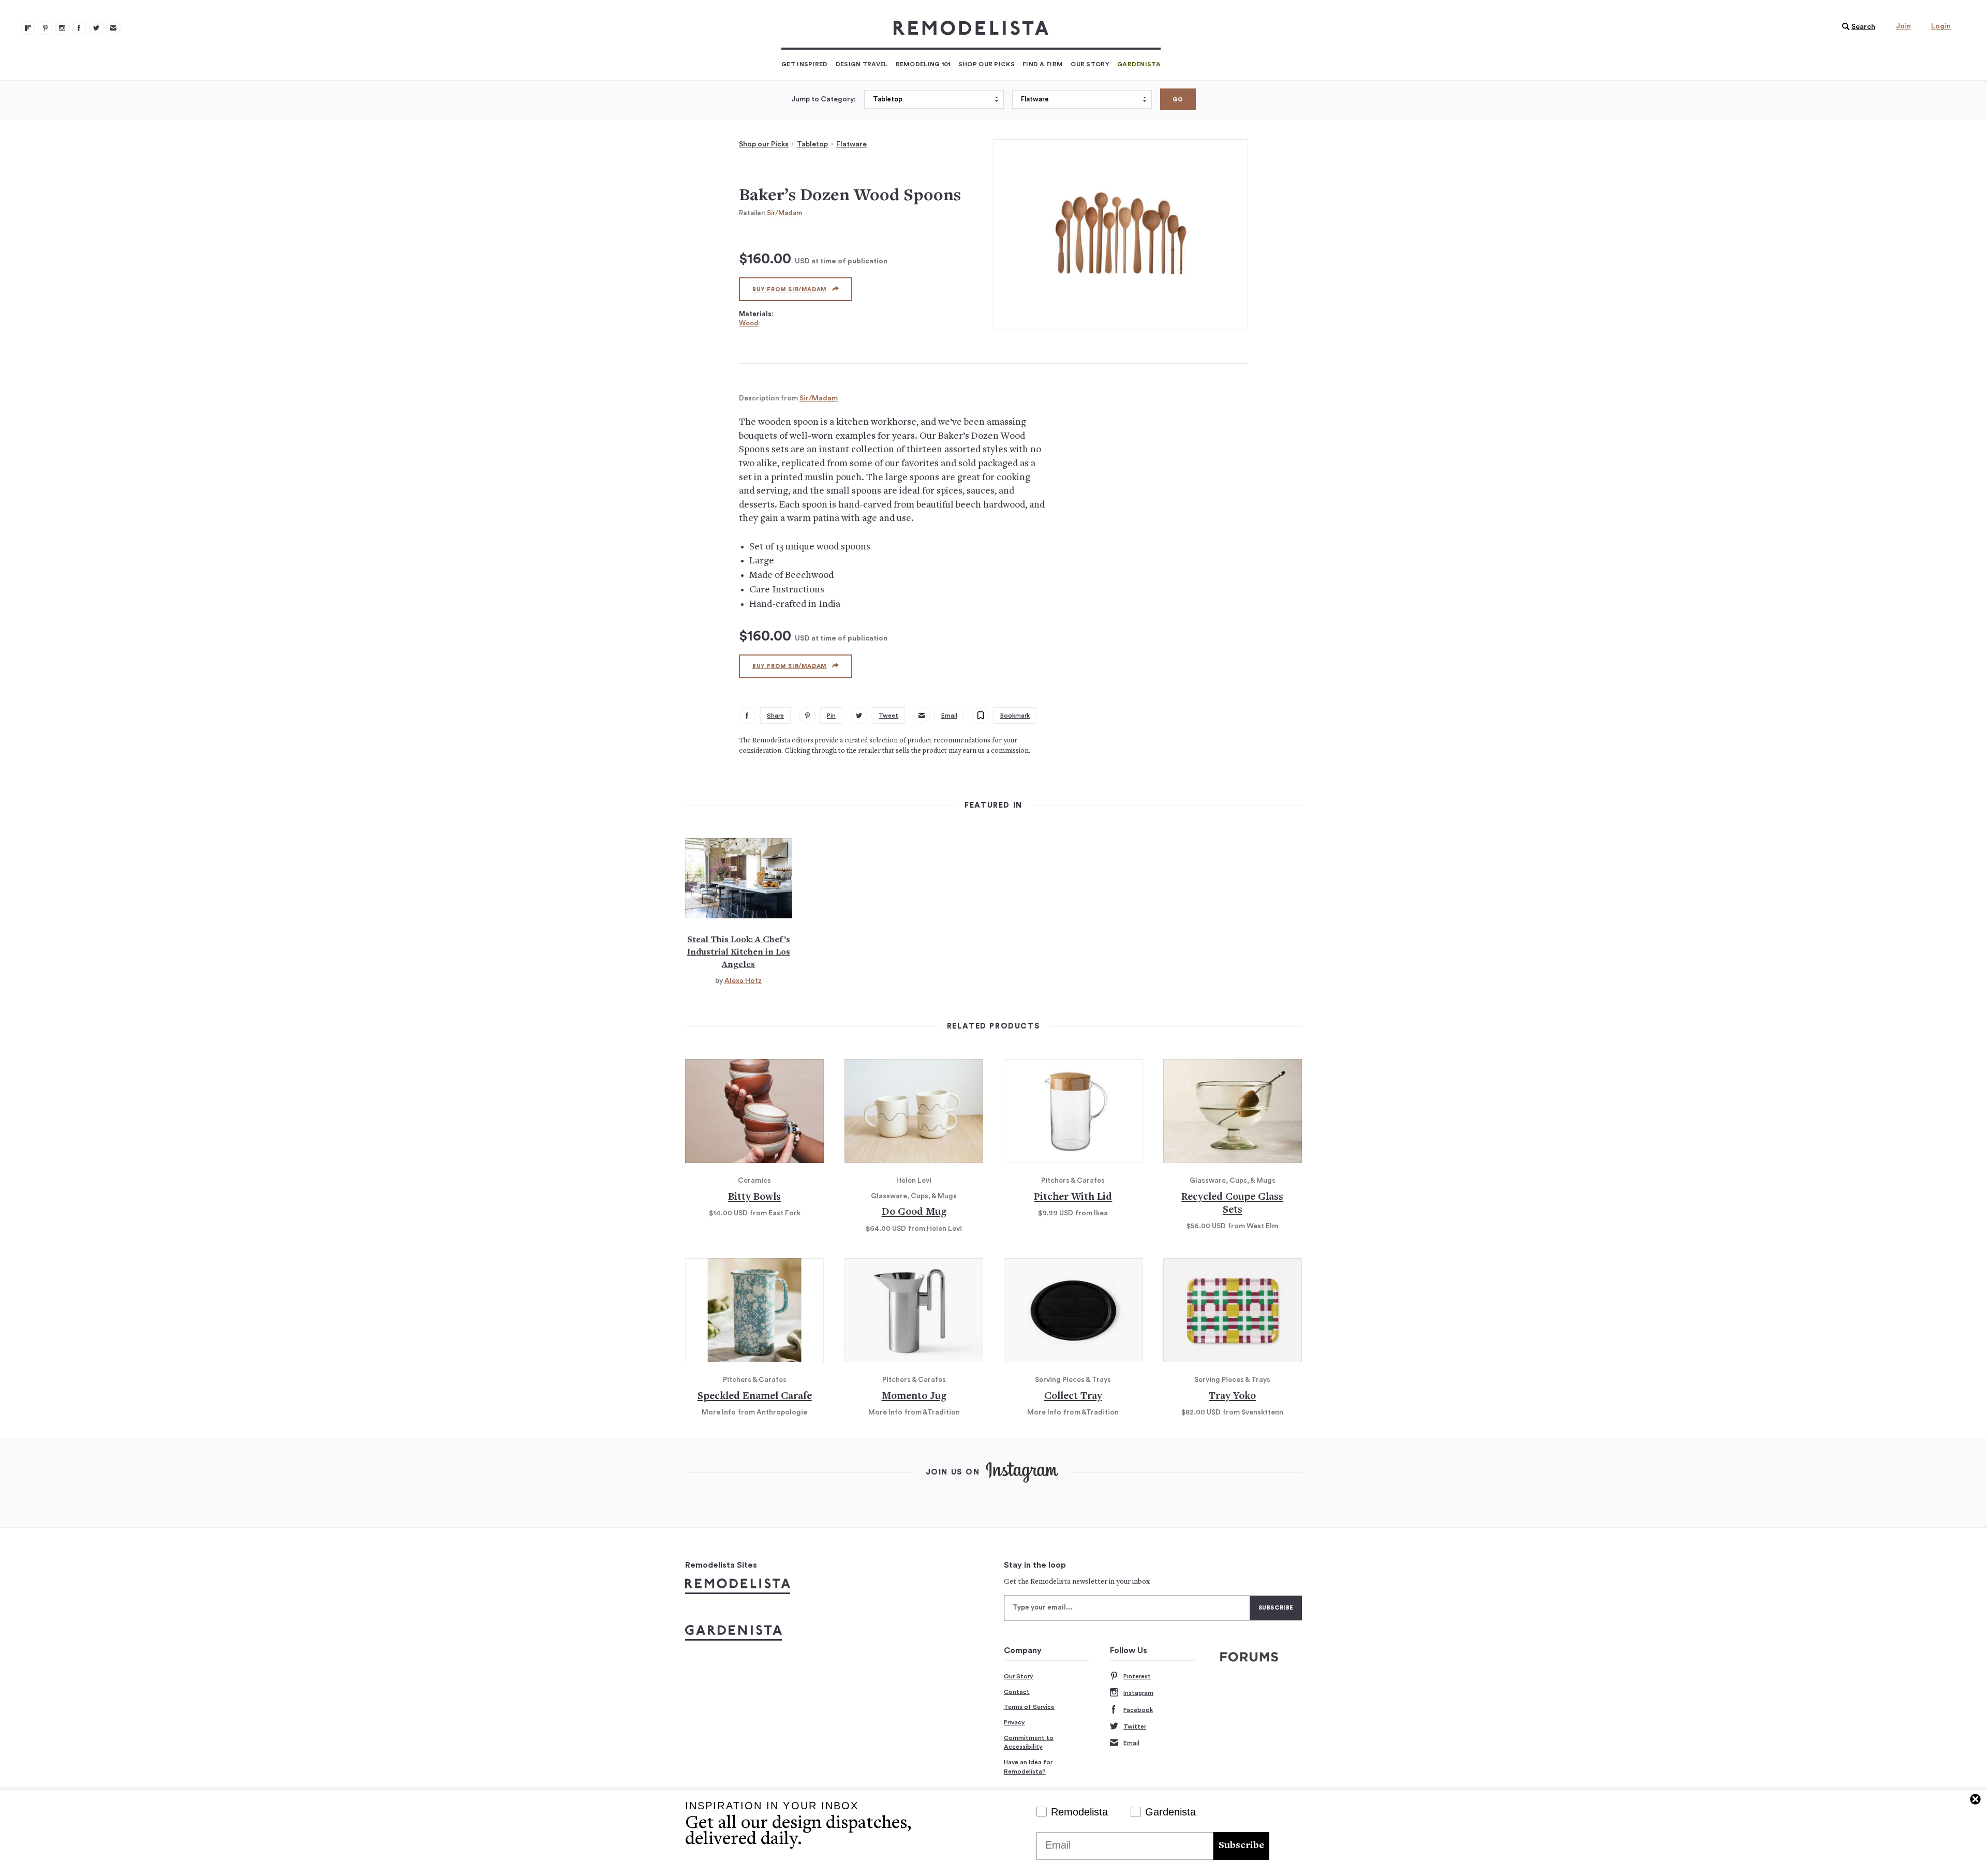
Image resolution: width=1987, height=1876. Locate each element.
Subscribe (1241, 1846)
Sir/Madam (784, 213)
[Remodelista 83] (96, 28)
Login (1941, 26)
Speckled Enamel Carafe (755, 1397)
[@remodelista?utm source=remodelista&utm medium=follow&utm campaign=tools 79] (28, 28)
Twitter (1135, 1726)
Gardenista (1139, 64)
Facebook (1138, 1710)
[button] (1856, 27)
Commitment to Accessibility (1029, 1743)
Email (1131, 1743)
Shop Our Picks (987, 64)
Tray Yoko (1232, 1397)
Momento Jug (914, 1397)
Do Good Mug (914, 1212)
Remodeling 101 (923, 64)
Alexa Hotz (743, 981)
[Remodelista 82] (79, 28)
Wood (749, 323)
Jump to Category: (824, 99)
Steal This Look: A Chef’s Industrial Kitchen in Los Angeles (739, 952)
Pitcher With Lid (1073, 1197)
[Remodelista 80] (45, 28)
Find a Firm (1043, 64)
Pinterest (1137, 1676)
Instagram (1138, 1693)
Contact (1017, 1692)
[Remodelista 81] (62, 28)
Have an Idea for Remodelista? (1028, 1767)
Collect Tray (1073, 1397)
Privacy (1014, 1722)
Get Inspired (805, 64)
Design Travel (862, 64)
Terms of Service (1029, 1707)
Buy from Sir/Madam (790, 289)
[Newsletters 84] (113, 28)
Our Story (1090, 64)
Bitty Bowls (754, 1197)
